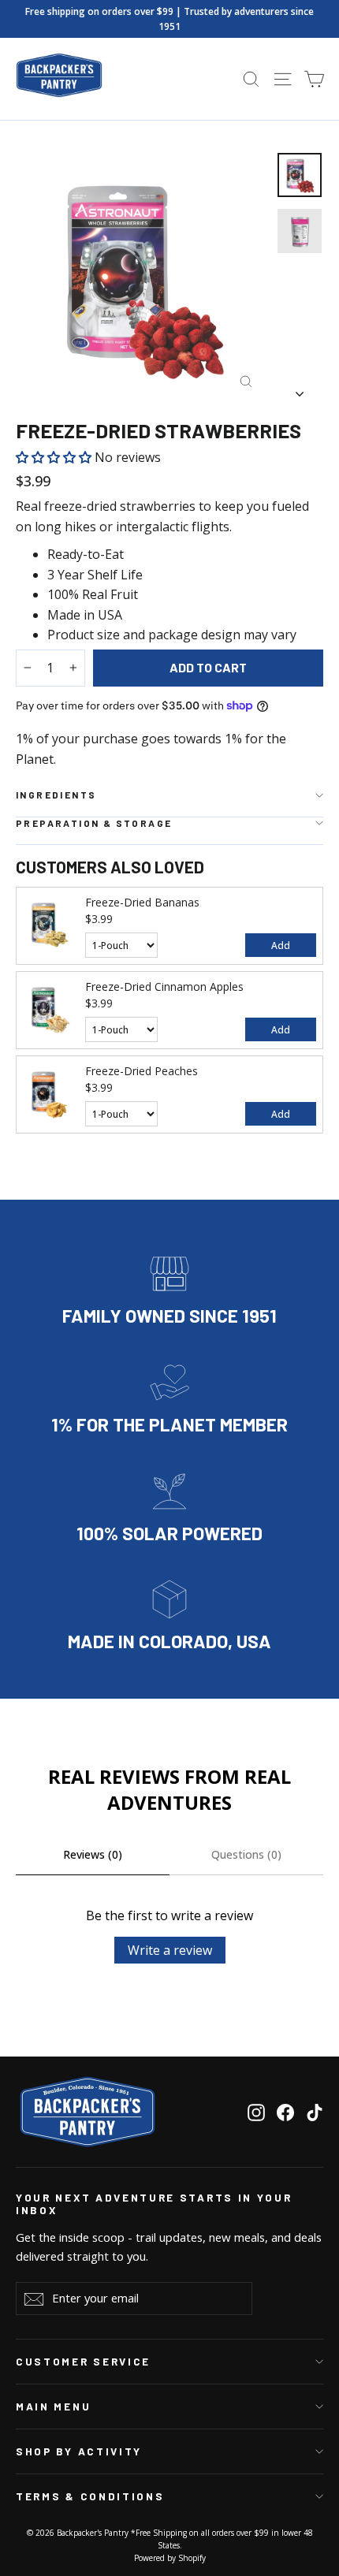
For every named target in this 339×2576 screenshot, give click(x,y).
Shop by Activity (79, 2451)
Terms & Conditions (90, 2496)
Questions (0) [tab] (246, 1854)
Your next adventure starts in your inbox (154, 2204)
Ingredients (56, 795)
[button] (55, 457)
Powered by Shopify (170, 2558)
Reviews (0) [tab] (93, 1854)
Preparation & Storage (94, 823)
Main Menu (53, 2407)
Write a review (170, 1950)
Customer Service (83, 2362)
